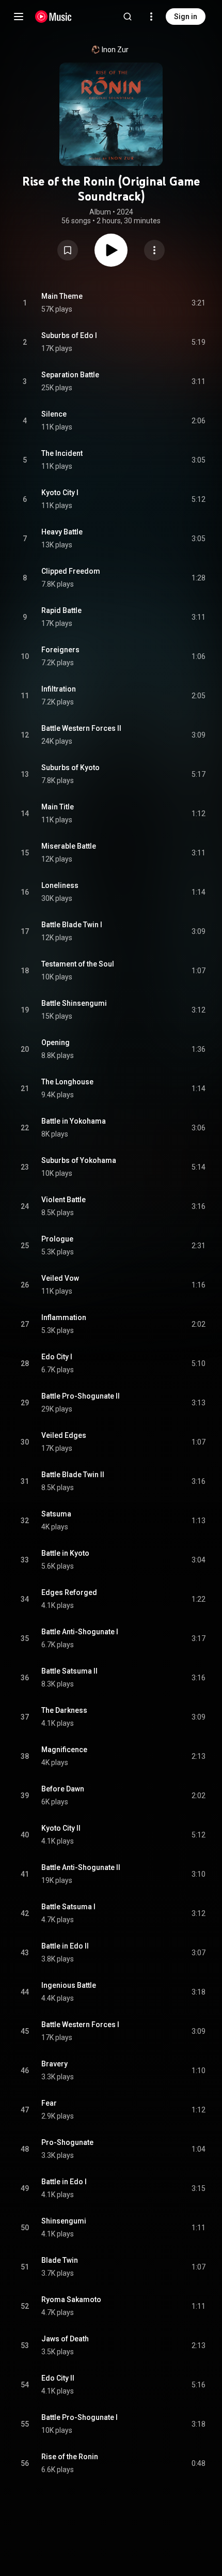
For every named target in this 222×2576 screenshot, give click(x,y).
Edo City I (57, 1357)
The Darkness (64, 1710)
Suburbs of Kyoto (70, 768)
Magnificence (64, 1750)
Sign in (186, 17)
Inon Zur (115, 50)
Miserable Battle (69, 846)
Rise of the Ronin (70, 2457)
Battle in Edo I (64, 2182)
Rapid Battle (61, 610)
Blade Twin (60, 2260)
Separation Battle (70, 375)
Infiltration (59, 689)
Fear (49, 2103)
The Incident (62, 453)
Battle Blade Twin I (72, 925)
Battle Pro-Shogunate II (81, 1396)
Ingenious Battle (69, 1985)
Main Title (58, 807)
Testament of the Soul (78, 964)
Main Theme (62, 296)
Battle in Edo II (65, 1946)
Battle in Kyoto (65, 1553)
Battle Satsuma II (69, 1671)
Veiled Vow (60, 1278)
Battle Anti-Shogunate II (81, 1867)
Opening (55, 1042)
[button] (68, 250)
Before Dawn (63, 1789)
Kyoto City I (60, 493)
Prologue (57, 1239)
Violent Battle (64, 1200)
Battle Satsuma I (68, 1907)
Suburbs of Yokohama (79, 1160)
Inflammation (64, 1317)
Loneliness (60, 885)
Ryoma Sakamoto (71, 2299)
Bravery (54, 2064)
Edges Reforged (69, 1592)
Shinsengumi (64, 2221)
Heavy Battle (62, 532)
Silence (54, 414)
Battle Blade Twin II (73, 1475)
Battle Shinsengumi (74, 1003)
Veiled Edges (64, 1435)
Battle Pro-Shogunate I (80, 2417)
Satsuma (56, 1514)
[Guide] (19, 17)
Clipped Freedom (71, 571)
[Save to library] (68, 250)
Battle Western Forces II (81, 728)
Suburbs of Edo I (69, 335)
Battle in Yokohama (74, 1121)
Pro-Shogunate (67, 2142)
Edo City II (58, 2378)
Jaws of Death (65, 2339)
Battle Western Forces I (80, 2025)
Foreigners (60, 650)
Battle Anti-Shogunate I (80, 1632)
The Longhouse (67, 1082)
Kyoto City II (61, 1828)
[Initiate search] (128, 17)
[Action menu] (154, 250)
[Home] (53, 17)
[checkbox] (198, 303)
